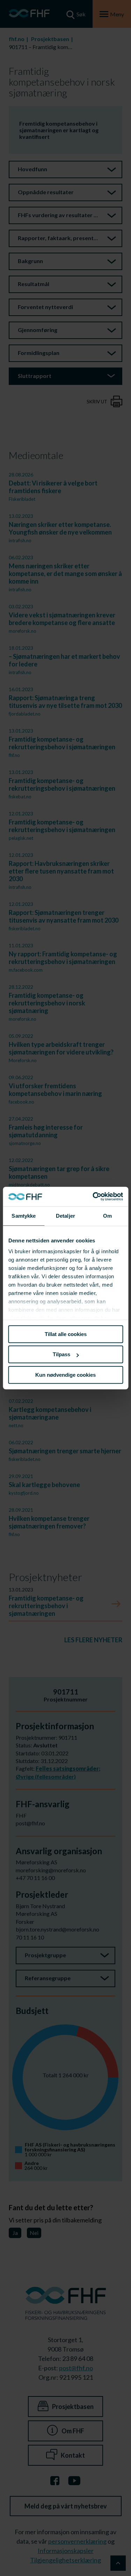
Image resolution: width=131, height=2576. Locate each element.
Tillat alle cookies (66, 1334)
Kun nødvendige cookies (65, 1375)
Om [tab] (107, 1216)
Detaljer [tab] (65, 1216)
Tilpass (61, 1354)
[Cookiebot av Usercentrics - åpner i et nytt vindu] (93, 1196)
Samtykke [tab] (24, 1216)
